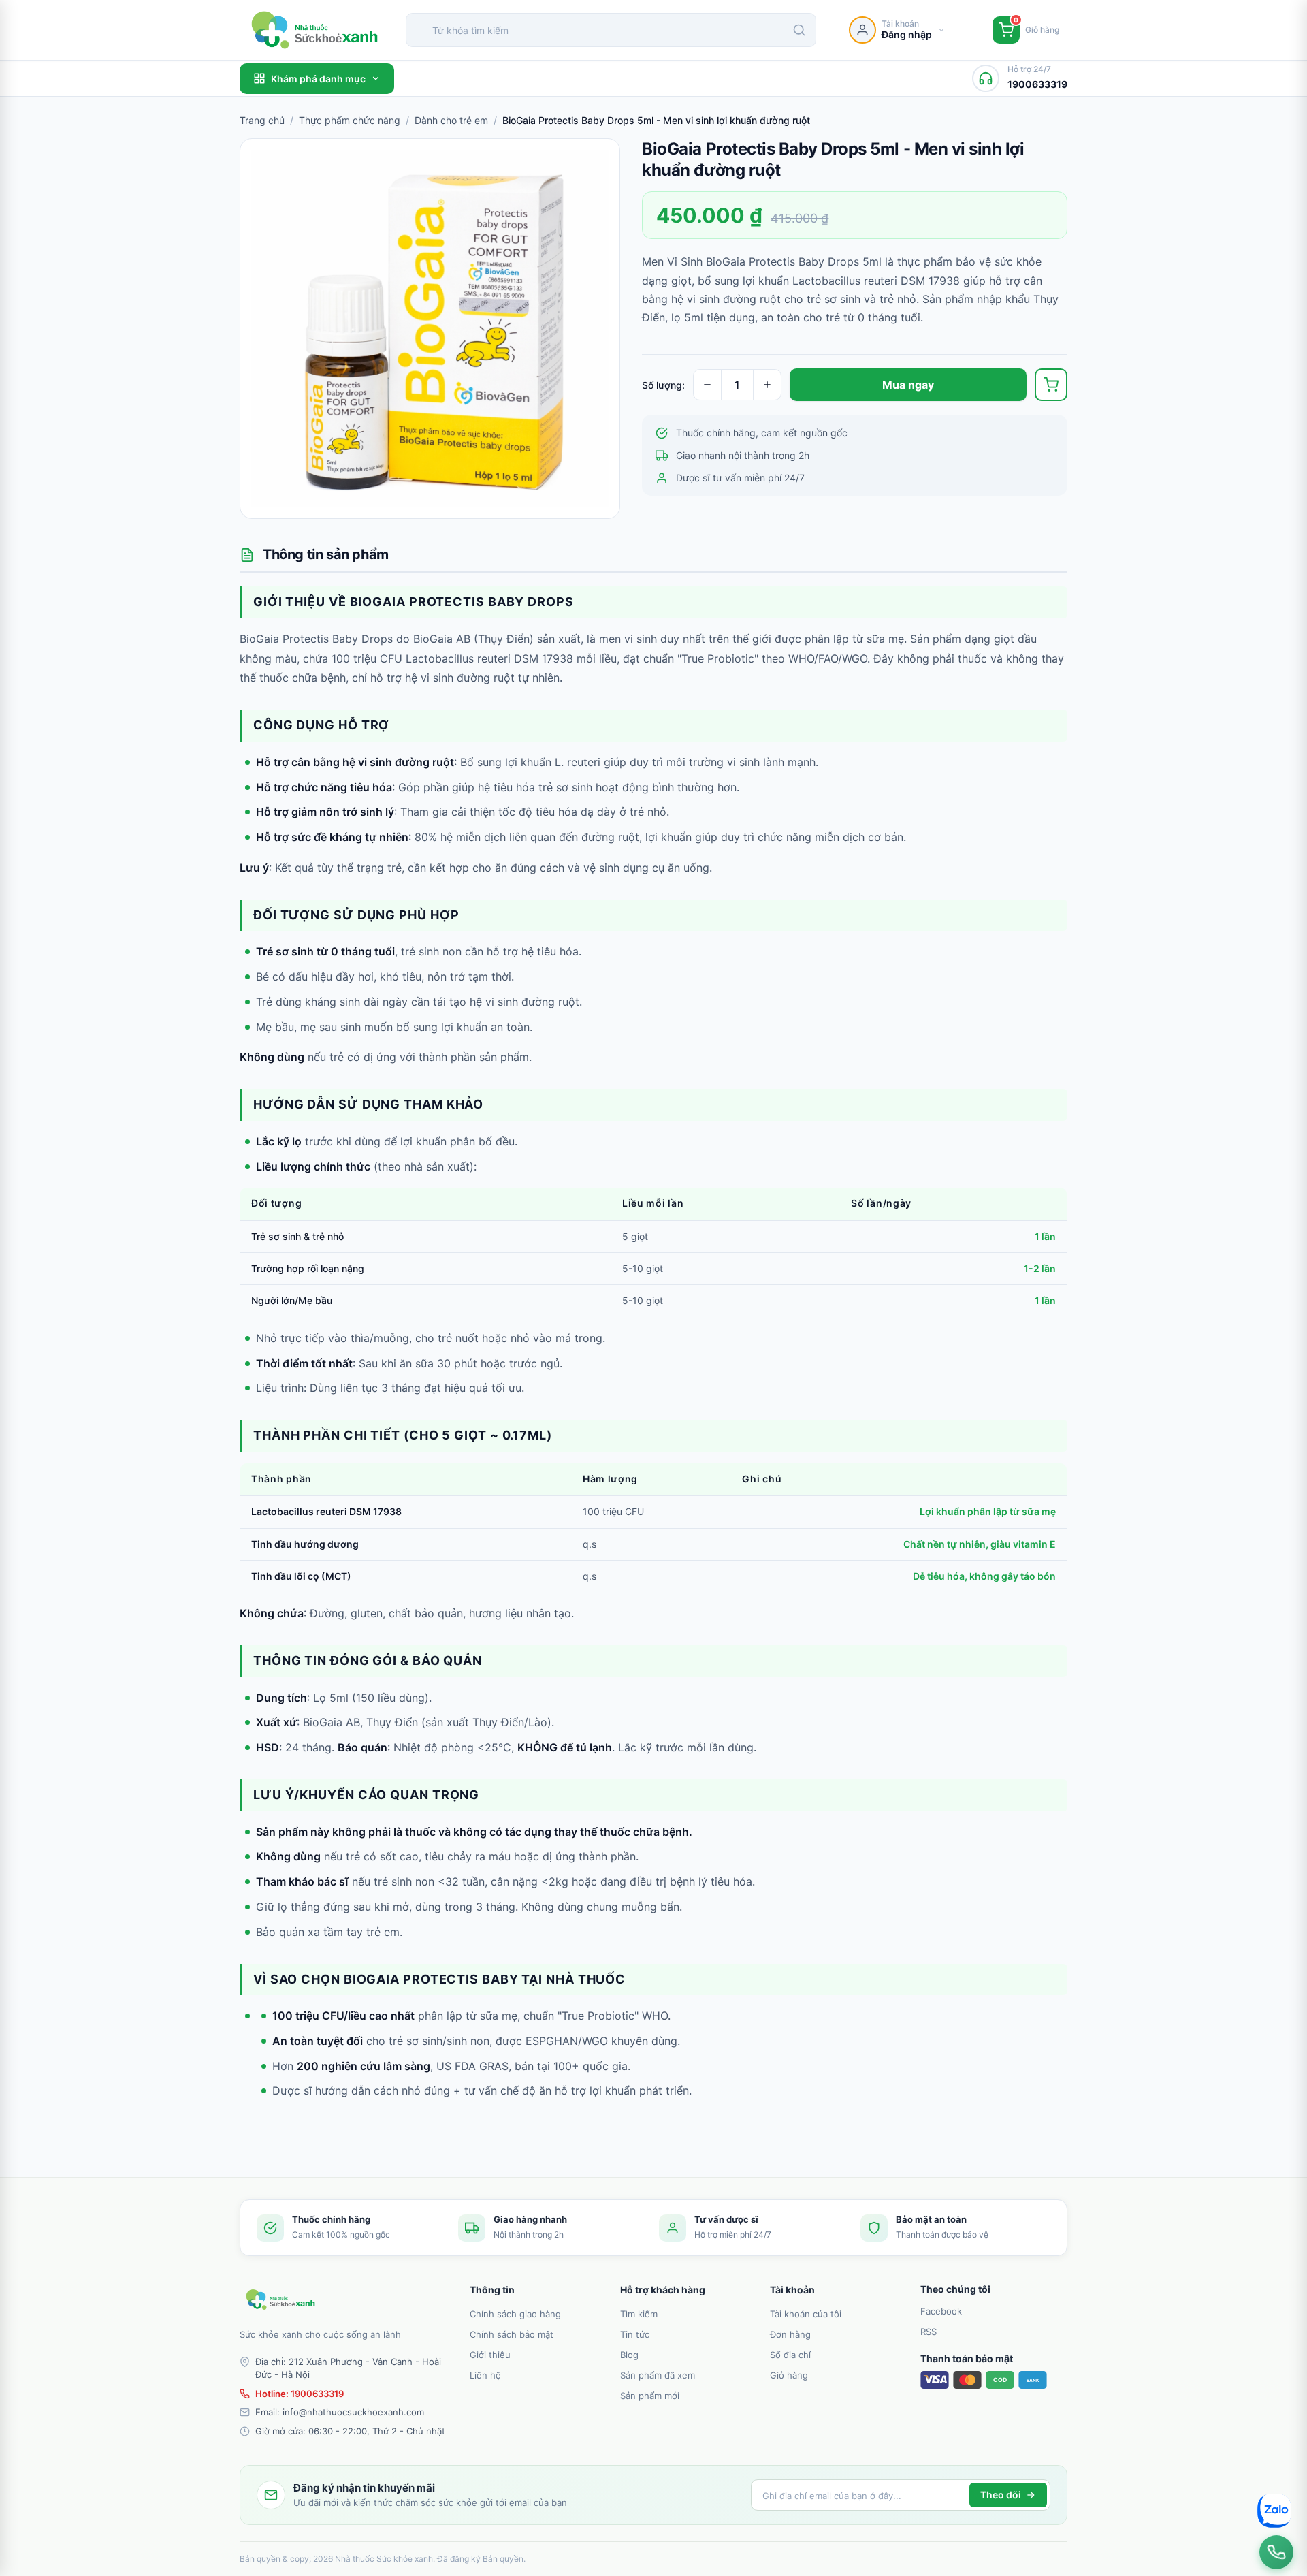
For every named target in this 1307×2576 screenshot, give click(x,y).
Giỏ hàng (789, 2375)
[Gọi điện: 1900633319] (1276, 2552)
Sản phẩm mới (650, 2396)
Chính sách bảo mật (512, 2334)
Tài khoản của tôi (806, 2314)
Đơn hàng (790, 2334)
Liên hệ (485, 2375)
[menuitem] (537, 2313)
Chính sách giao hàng (515, 2314)
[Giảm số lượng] (707, 385)
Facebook (941, 2311)
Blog (629, 2355)
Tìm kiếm (639, 2314)
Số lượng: (663, 385)
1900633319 (317, 2394)
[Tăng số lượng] (767, 385)
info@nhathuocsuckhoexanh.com (353, 2412)
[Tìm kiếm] (799, 30)
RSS (929, 2332)
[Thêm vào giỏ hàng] (1051, 385)
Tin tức (635, 2334)
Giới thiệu (490, 2355)
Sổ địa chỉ (790, 2355)
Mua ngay (908, 385)
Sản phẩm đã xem (658, 2375)
